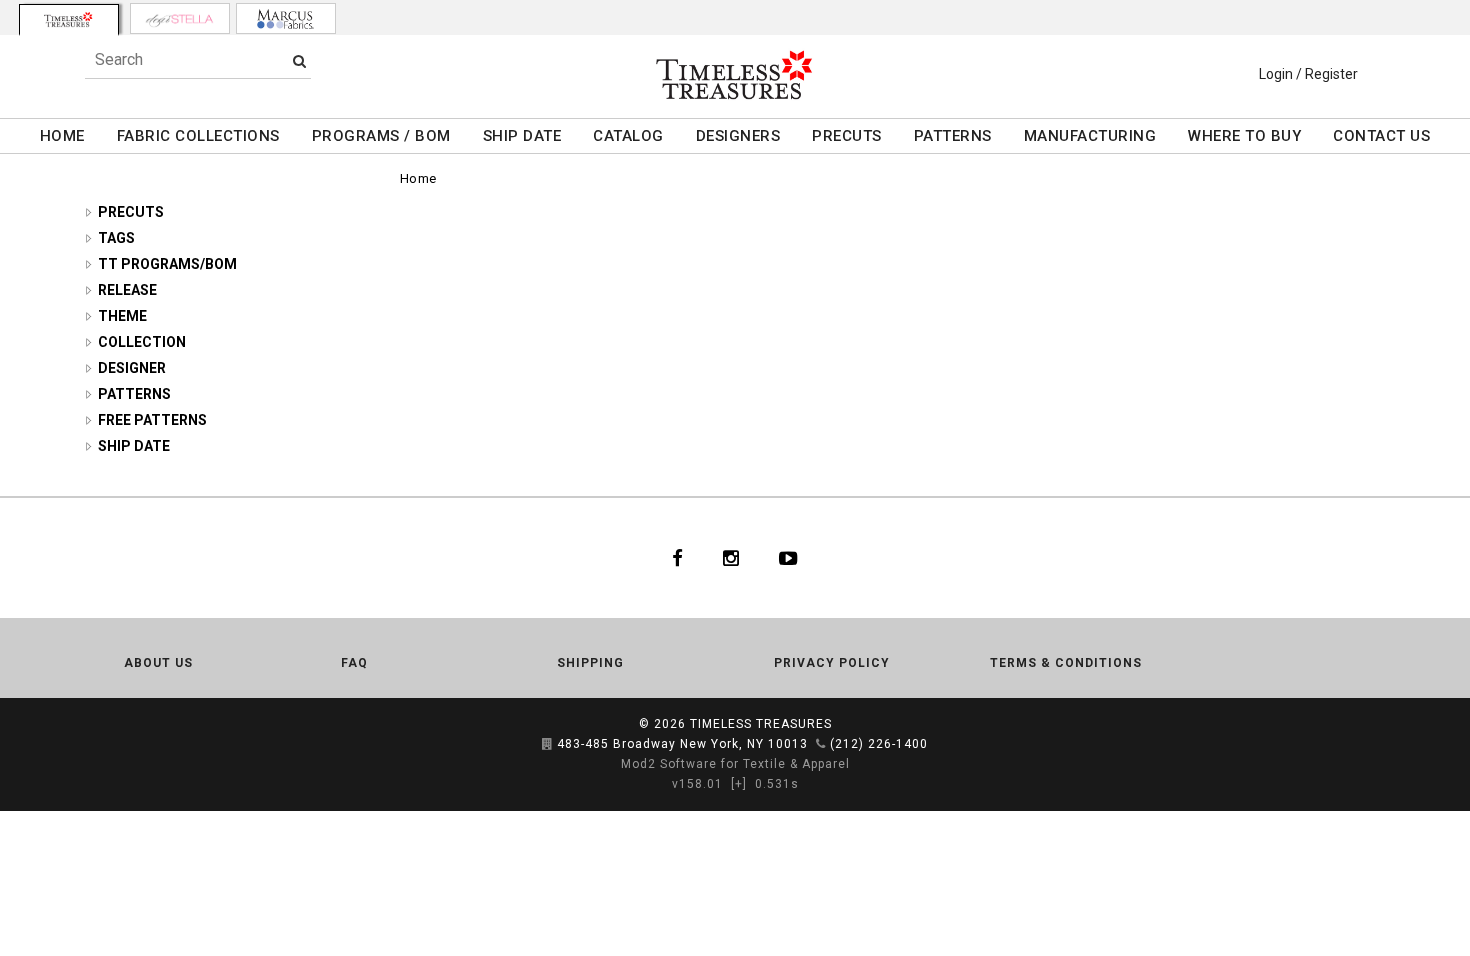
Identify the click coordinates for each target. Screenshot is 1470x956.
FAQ (354, 663)
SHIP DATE (522, 136)
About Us (158, 663)
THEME (122, 316)
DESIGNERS (738, 136)
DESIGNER (132, 368)
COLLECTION (142, 342)
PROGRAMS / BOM (381, 136)
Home (418, 178)
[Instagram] (731, 558)
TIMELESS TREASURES (761, 724)
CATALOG (628, 136)
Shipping (590, 663)
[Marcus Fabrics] (286, 18)
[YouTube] (788, 558)
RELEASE (127, 290)
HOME (62, 136)
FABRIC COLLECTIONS (198, 136)
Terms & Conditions (1066, 663)
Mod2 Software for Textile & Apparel (735, 764)
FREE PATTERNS (152, 420)
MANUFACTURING (1090, 136)
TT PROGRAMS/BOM (167, 264)
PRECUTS (847, 136)
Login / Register (1308, 74)
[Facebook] (677, 558)
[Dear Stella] (180, 18)
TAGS (116, 238)
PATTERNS (953, 136)
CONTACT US (1381, 136)
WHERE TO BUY (1244, 136)
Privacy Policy (832, 663)
